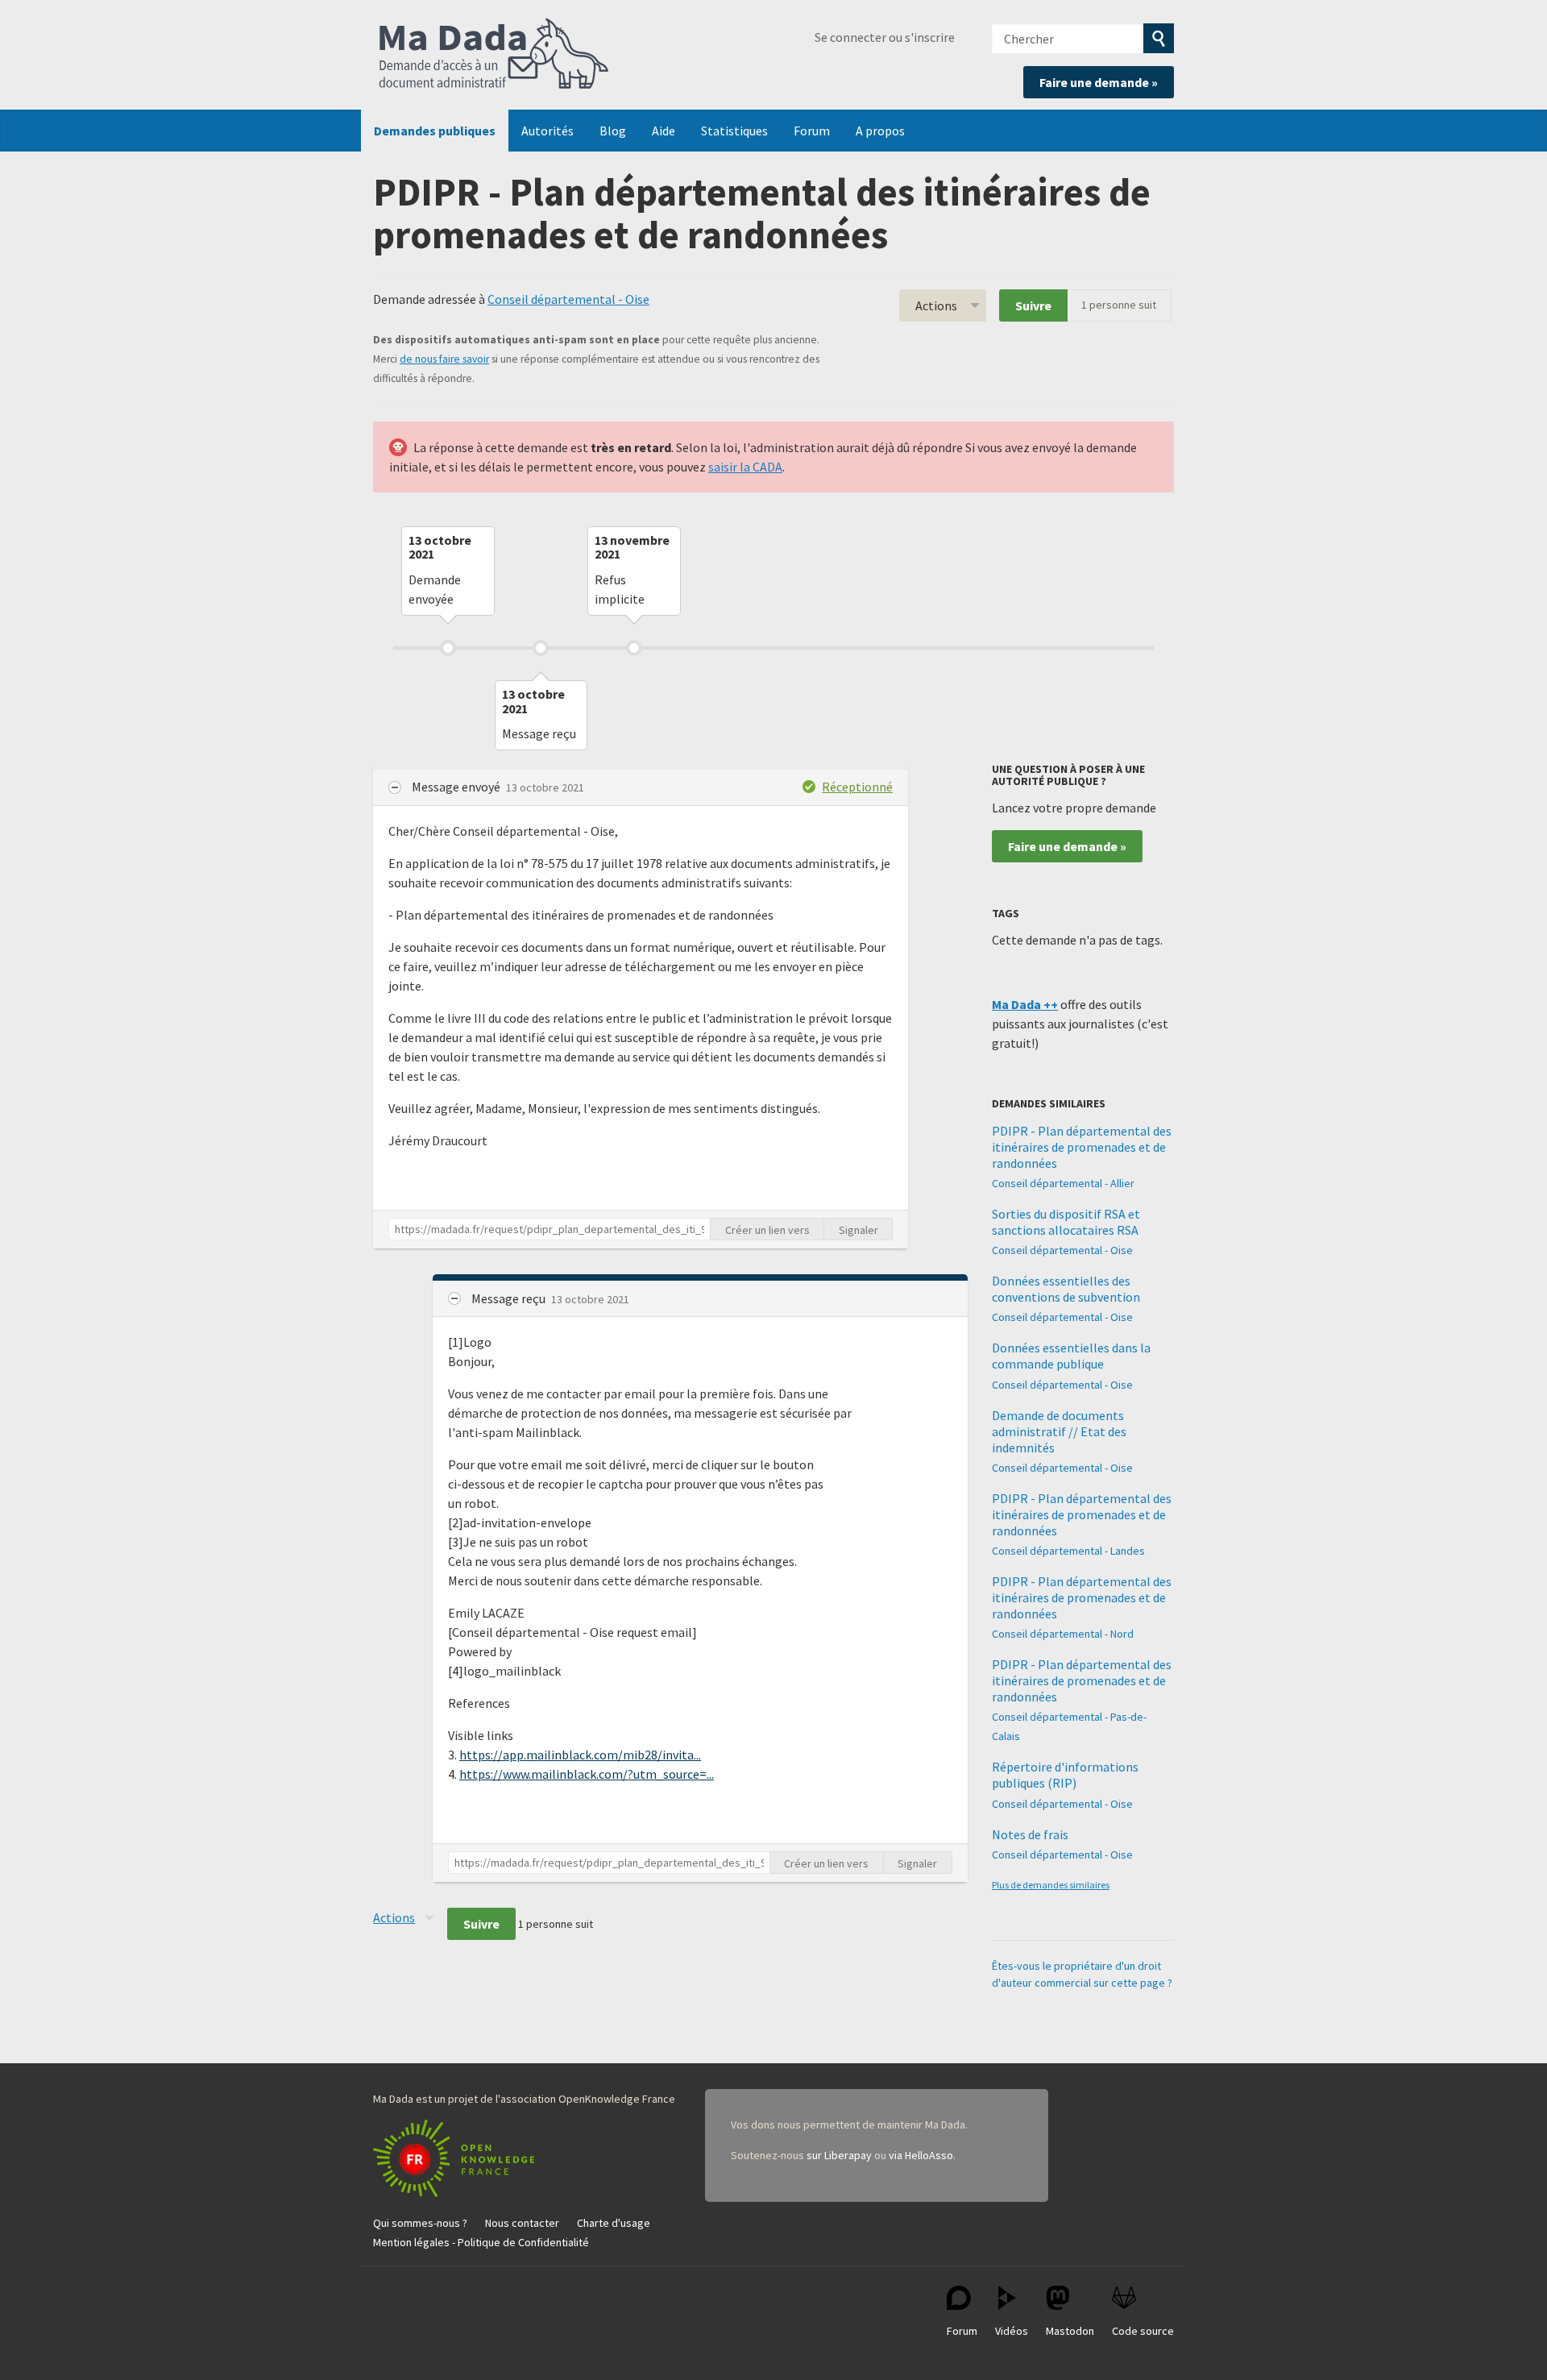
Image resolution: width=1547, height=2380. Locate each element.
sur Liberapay (839, 2155)
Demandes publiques (435, 131)
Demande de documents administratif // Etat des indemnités (1059, 1431)
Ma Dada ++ (1025, 1004)
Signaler (859, 1230)
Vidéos (1012, 2331)
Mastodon (1070, 2331)
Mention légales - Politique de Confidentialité (481, 2242)
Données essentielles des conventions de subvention (1066, 1289)
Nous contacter (522, 2223)
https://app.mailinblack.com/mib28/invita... (580, 1755)
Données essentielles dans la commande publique (1071, 1356)
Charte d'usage (614, 2223)
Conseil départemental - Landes (1068, 1551)
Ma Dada (494, 55)
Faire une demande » (1099, 82)
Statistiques (734, 131)
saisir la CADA (745, 467)
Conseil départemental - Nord (1063, 1634)
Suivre (1033, 305)
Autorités (547, 131)
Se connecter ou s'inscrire (885, 37)
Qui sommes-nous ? (420, 2223)
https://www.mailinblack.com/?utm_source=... (587, 1774)
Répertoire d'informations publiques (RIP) (1065, 1775)
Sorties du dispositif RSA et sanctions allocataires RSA (1066, 1222)
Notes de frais (1030, 1834)
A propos (880, 131)
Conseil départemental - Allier (1063, 1183)
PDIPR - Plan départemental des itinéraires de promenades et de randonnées (1082, 1147)
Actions (936, 305)
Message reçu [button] (510, 1298)
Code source (1143, 2331)
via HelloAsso (921, 2155)
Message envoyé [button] (457, 787)
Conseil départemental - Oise (568, 299)
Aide (664, 131)
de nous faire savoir (444, 359)
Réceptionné (857, 787)
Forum (812, 131)
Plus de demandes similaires (1051, 1885)
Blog (613, 131)
